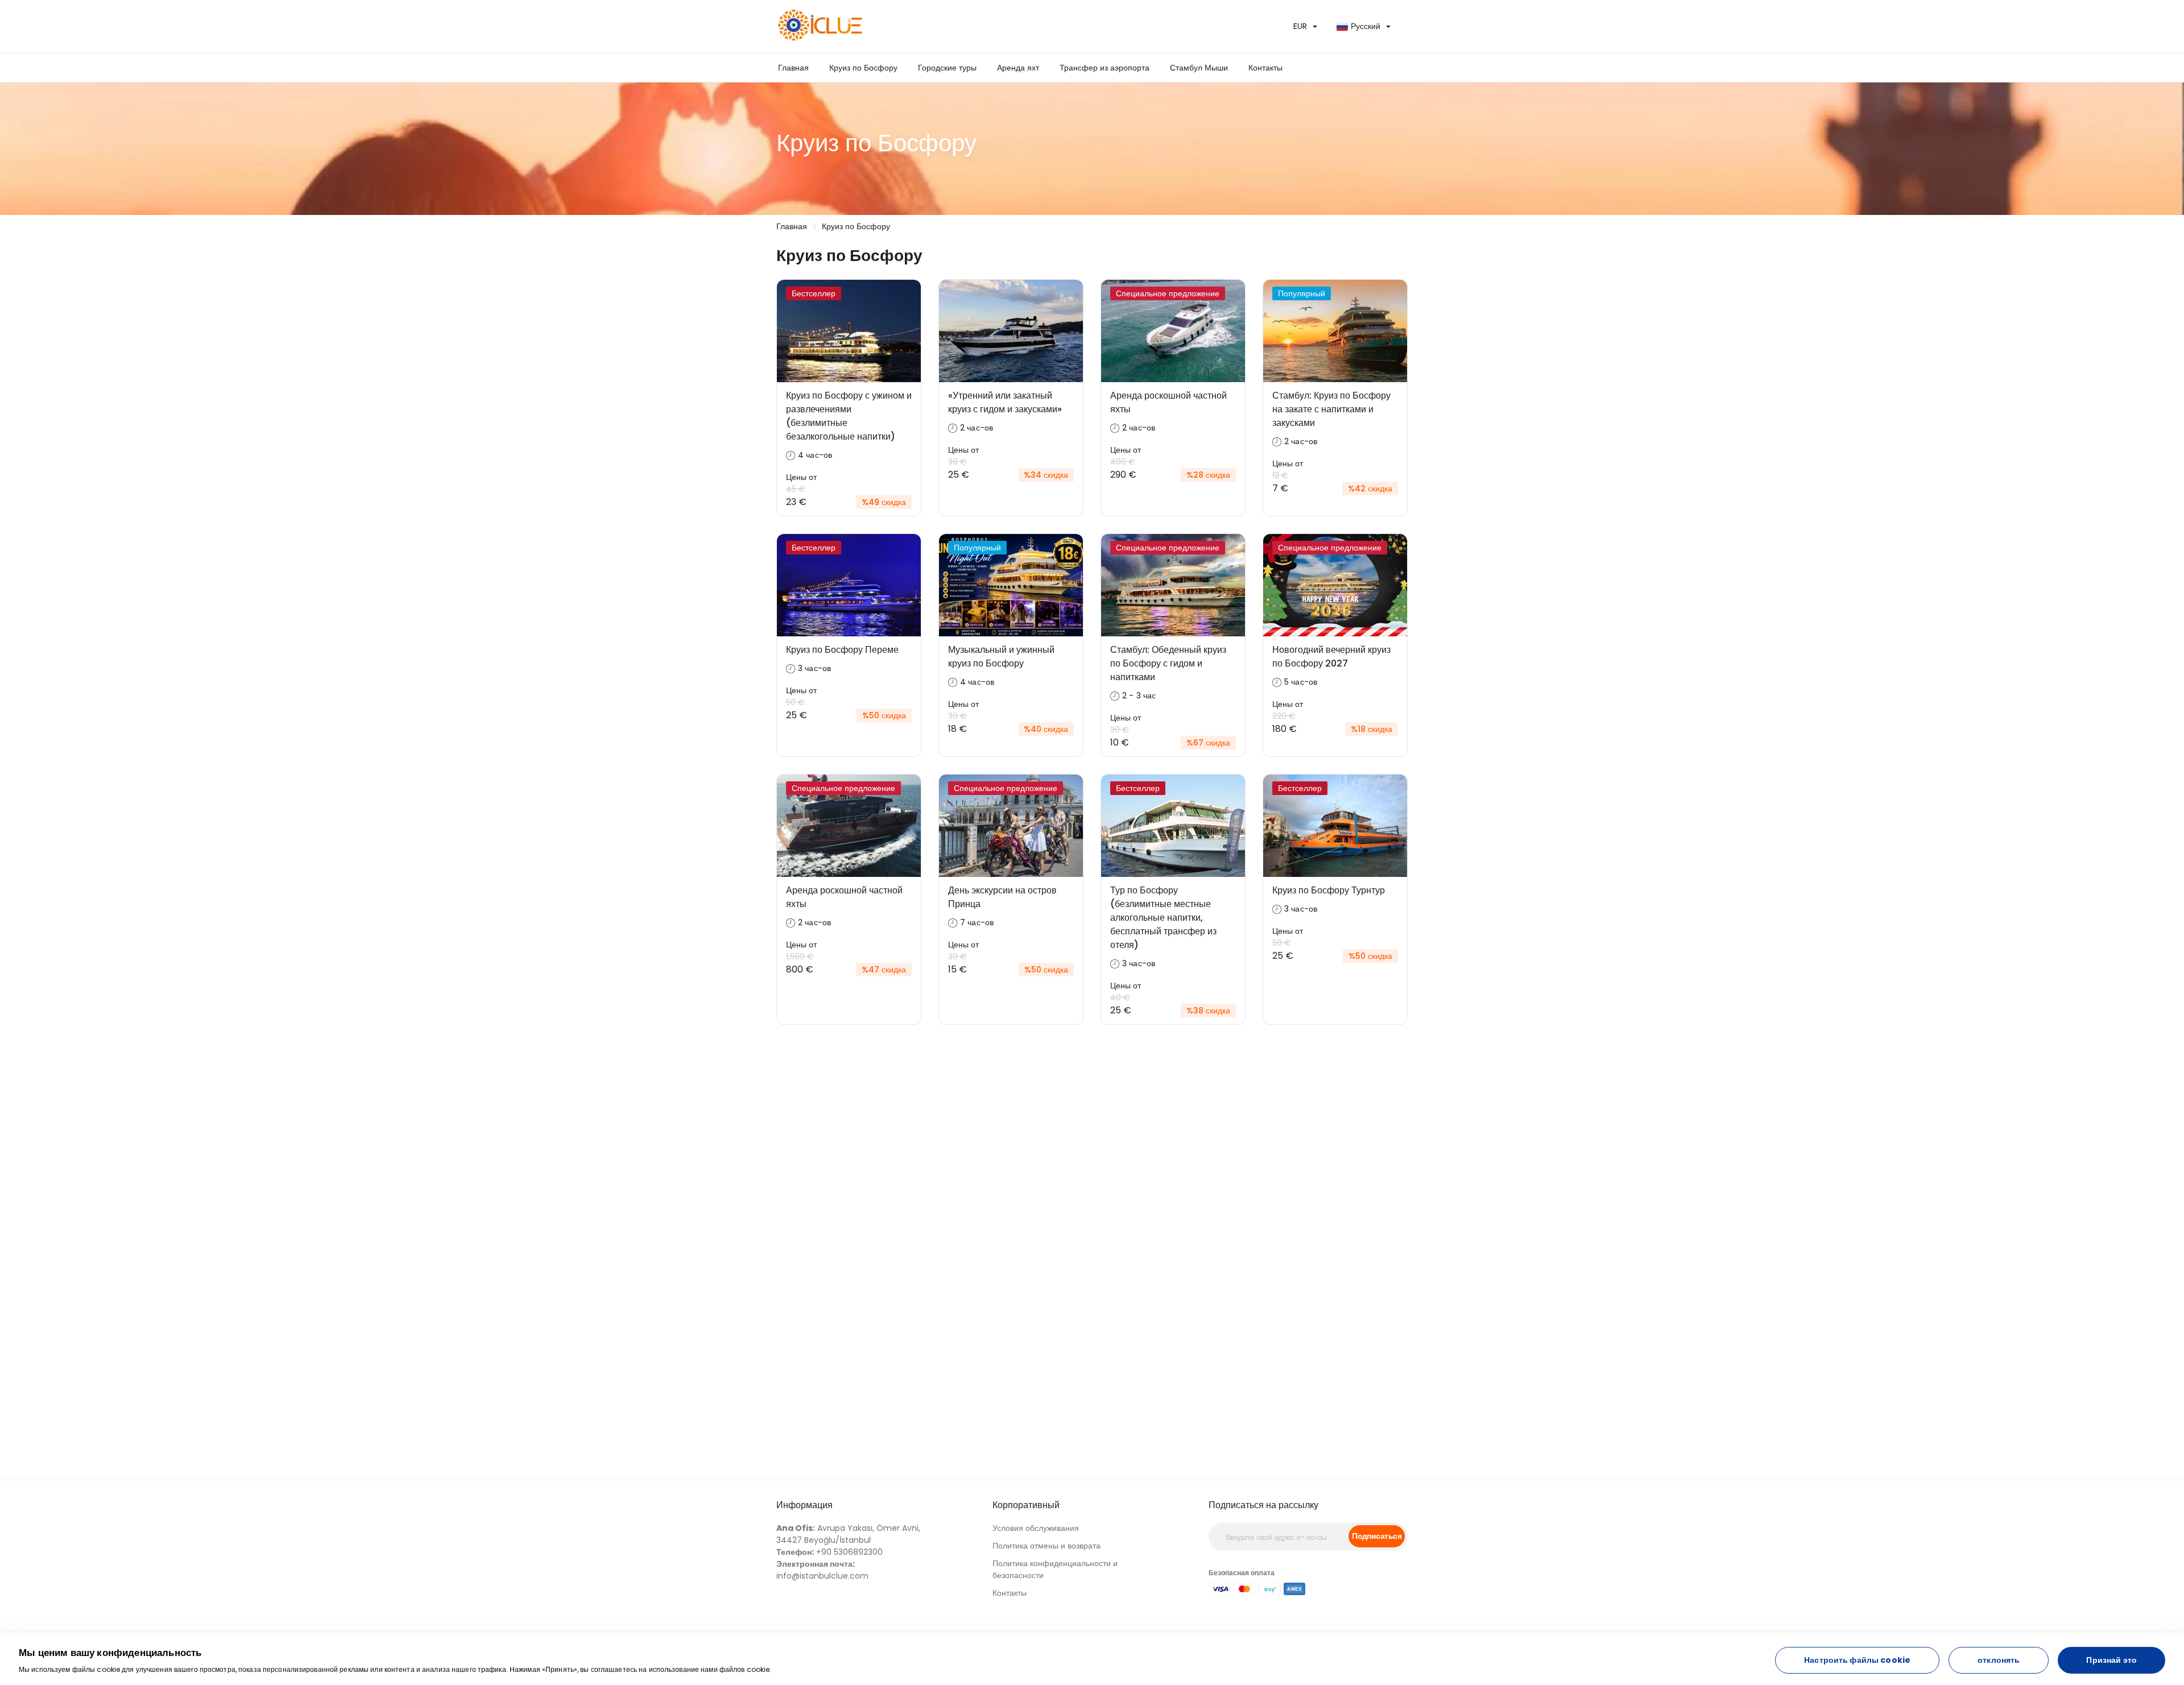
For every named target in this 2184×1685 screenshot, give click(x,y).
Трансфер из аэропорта (1105, 68)
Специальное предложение (1168, 293)
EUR (1300, 26)
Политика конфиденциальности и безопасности (1055, 1569)
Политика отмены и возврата (1046, 1546)
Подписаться (1377, 1536)
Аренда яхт (1018, 68)
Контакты (1265, 68)
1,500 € (800, 957)
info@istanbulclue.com (822, 1570)
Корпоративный (1026, 1505)
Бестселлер (814, 293)
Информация (804, 1505)
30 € (957, 716)
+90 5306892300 (830, 1552)
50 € (795, 702)
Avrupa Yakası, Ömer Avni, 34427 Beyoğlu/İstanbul (848, 1534)
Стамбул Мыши (1199, 68)
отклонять (1999, 1660)
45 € (796, 489)
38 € (957, 462)
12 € (1280, 475)
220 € (1284, 716)
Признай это (2111, 1660)
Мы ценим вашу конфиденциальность (110, 1653)
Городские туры (947, 68)
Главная (793, 68)
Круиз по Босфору (863, 68)
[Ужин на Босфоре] (930, 26)
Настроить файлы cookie (1857, 1660)
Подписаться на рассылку (1263, 1505)
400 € (1123, 462)
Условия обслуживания (1036, 1528)
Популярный (1302, 293)
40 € (1120, 997)
